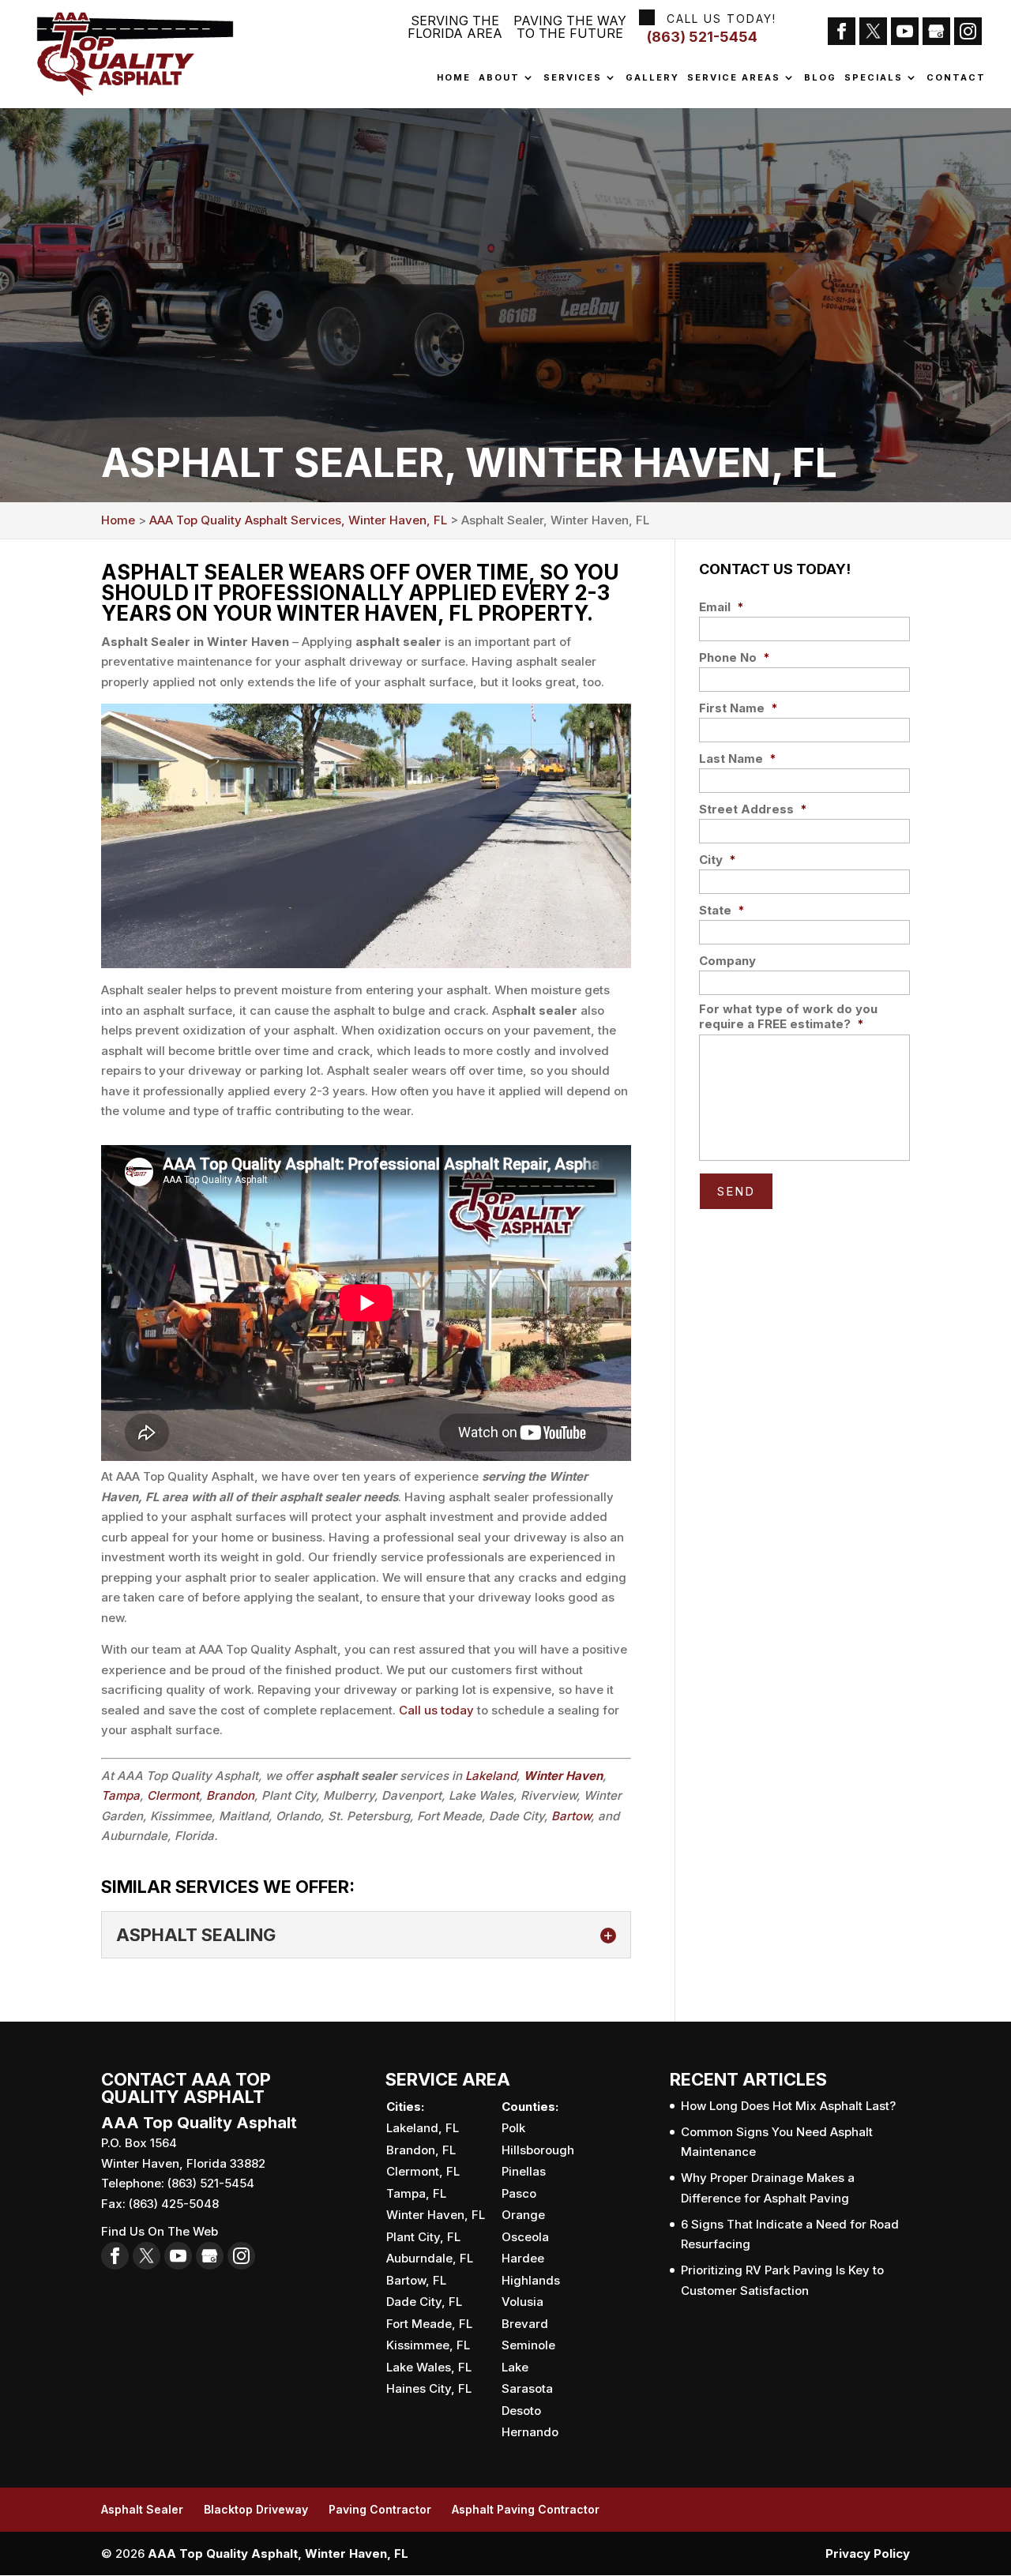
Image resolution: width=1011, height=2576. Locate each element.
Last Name (738, 759)
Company (727, 961)
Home (454, 78)
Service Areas (734, 78)
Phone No (735, 657)
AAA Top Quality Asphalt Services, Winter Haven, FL (298, 520)
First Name (739, 708)
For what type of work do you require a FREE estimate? (788, 1017)
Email (722, 607)
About (499, 78)
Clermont (173, 1795)
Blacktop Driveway (256, 2509)
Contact (956, 78)
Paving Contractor (380, 2509)
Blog (820, 78)
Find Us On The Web (160, 2231)
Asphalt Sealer (142, 2509)
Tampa (120, 1795)
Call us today (436, 1710)
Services (573, 78)
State (722, 910)
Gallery (652, 78)
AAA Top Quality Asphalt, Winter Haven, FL (278, 2553)
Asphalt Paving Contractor (526, 2509)
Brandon (230, 1795)
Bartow (571, 1816)
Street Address (753, 809)
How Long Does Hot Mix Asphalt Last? (788, 2106)
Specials (874, 78)
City (718, 860)
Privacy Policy (868, 2553)
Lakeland (491, 1776)
